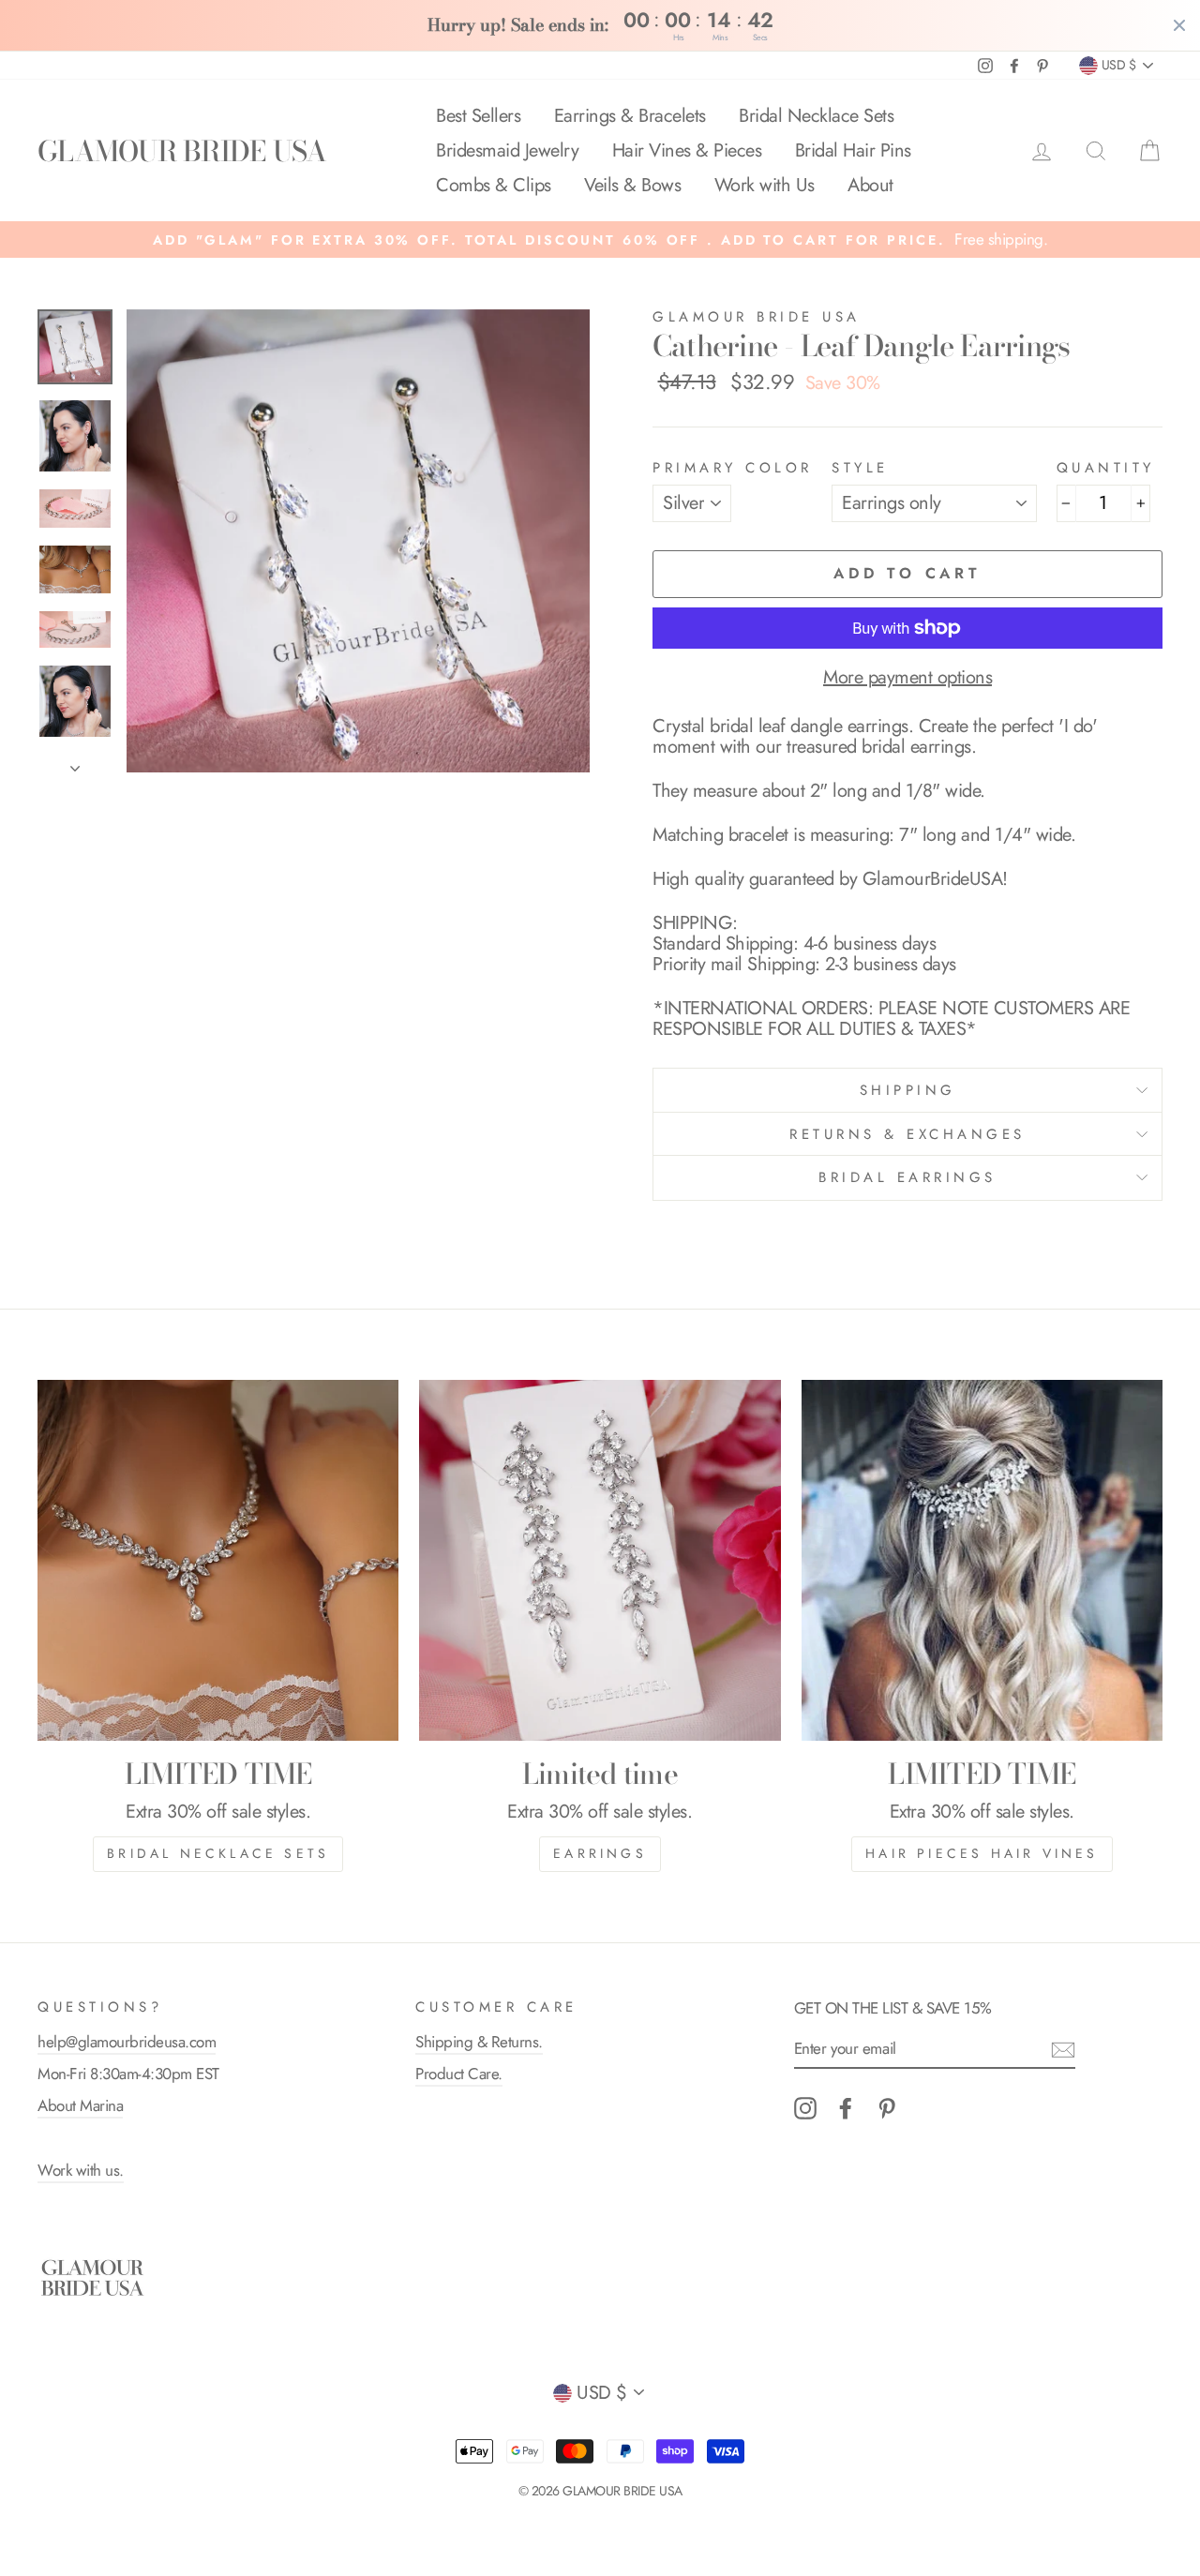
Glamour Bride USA (757, 317)
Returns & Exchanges (907, 1134)
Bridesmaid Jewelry (507, 150)
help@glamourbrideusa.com (127, 2042)
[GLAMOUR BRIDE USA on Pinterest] (887, 2108)
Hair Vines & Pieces (687, 150)
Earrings (600, 1853)
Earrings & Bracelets (630, 116)
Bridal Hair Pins (853, 150)
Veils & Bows (632, 185)
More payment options (907, 678)
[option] (600, 240)
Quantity (1106, 468)
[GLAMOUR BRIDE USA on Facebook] (846, 2108)
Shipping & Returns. (479, 2042)
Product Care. (459, 2074)
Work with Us (765, 185)
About (870, 185)
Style (860, 468)
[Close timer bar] (1179, 25)
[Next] (75, 763)
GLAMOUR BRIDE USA (182, 151)
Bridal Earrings (907, 1177)
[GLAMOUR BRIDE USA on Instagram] (805, 2108)
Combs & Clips (494, 185)
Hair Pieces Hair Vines (982, 1853)
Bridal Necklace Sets (816, 116)
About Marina (80, 2105)
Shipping (908, 1090)
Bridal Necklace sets (218, 1853)
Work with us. (81, 2170)
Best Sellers (478, 116)
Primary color (733, 468)
